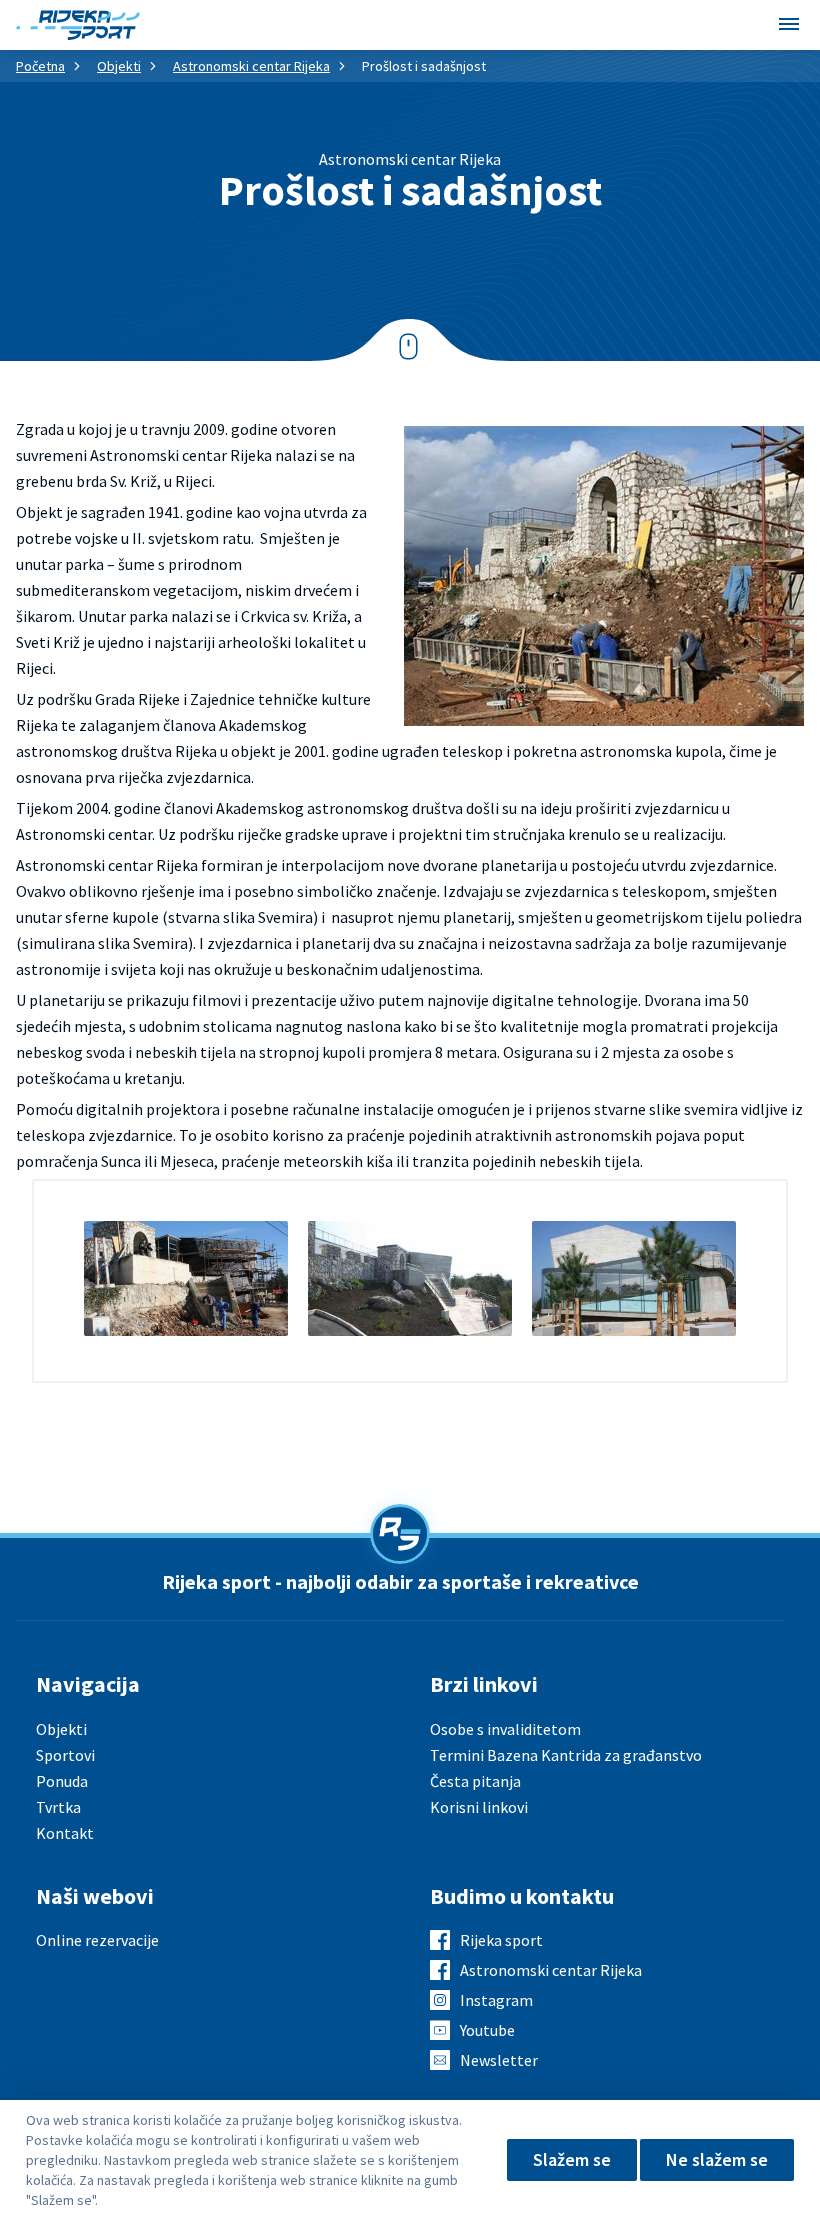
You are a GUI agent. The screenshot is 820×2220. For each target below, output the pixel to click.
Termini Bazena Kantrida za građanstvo (566, 1755)
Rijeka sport (501, 1940)
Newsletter (499, 2060)
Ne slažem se (717, 2159)
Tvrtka (58, 1807)
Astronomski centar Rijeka (251, 66)
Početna (40, 66)
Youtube (487, 2030)
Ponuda (62, 1781)
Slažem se (572, 2159)
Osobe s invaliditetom (505, 1729)
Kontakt (65, 1833)
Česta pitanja (475, 1781)
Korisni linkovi (479, 1807)
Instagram (496, 2000)
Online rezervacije (97, 1940)
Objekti (119, 66)
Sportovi (65, 1755)
